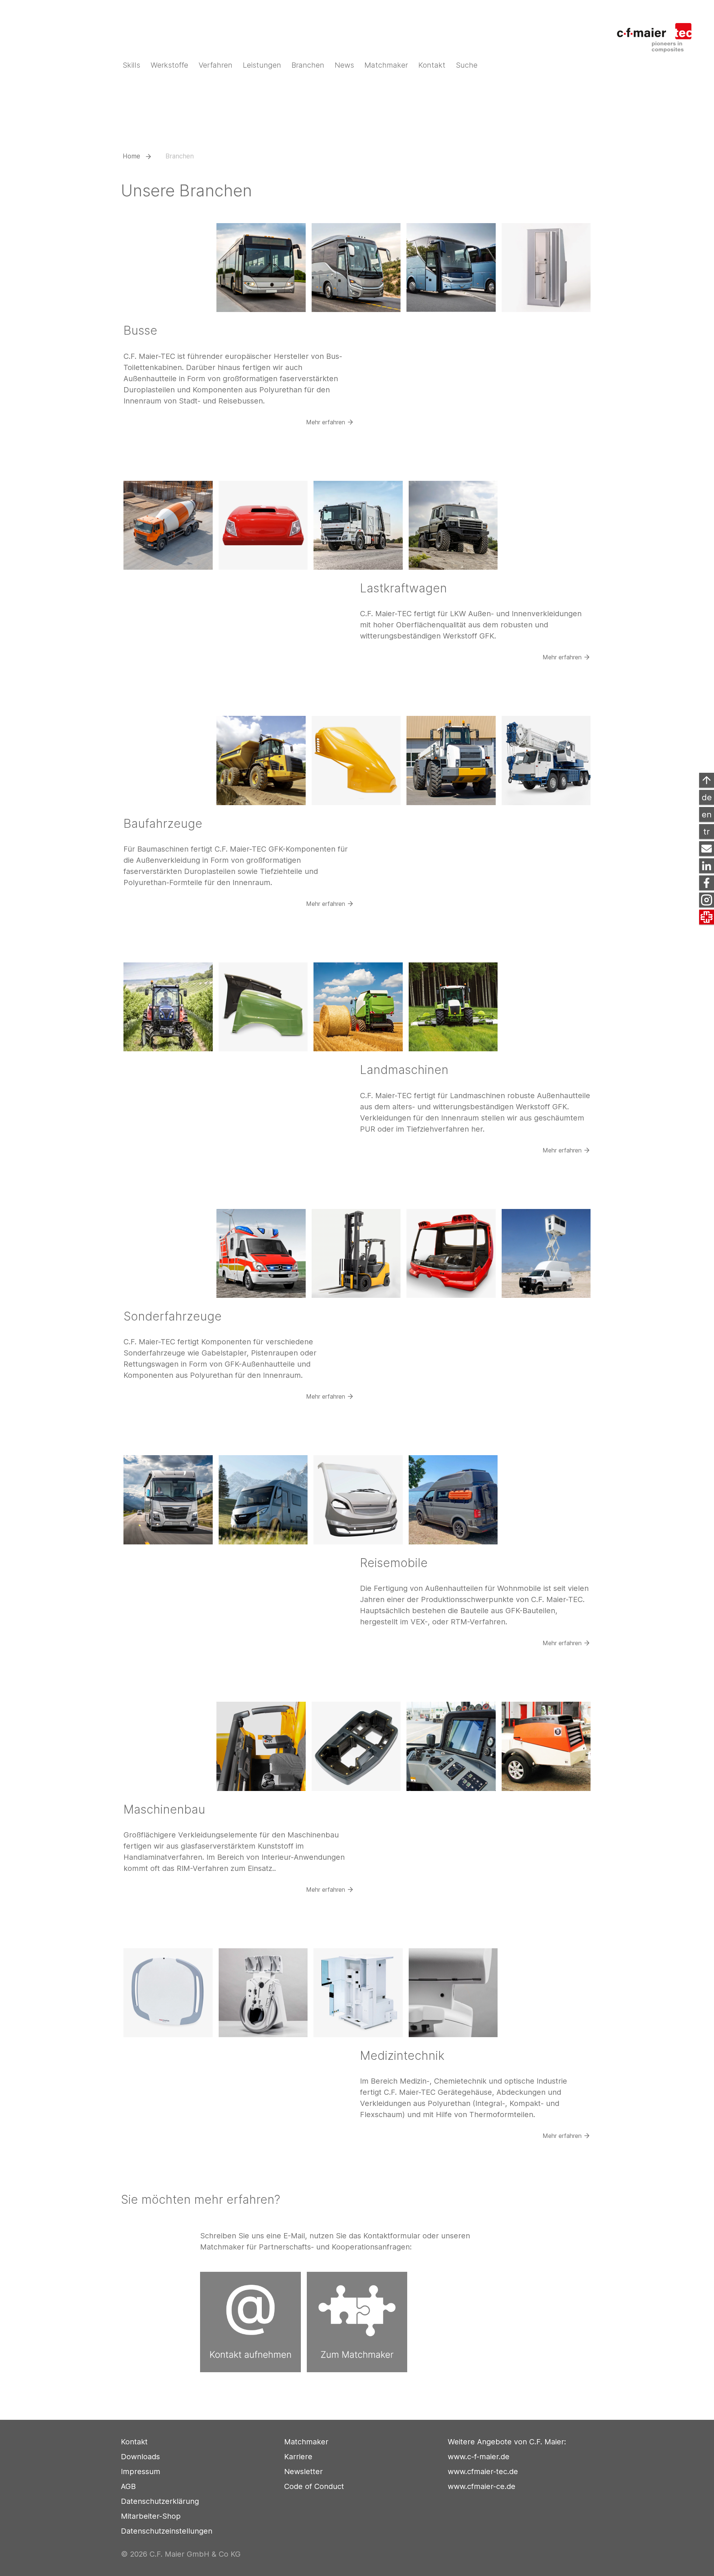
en (707, 814)
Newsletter (303, 2472)
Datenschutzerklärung (160, 2501)
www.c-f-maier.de (479, 2457)
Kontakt (134, 2442)
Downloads (140, 2457)
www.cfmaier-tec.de (483, 2472)
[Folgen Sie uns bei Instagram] (707, 900)
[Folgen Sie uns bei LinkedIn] (707, 866)
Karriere (298, 2457)
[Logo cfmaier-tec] (659, 33)
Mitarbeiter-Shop (151, 2516)
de (707, 797)
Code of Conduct (314, 2486)
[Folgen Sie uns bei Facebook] (707, 883)
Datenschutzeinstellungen (167, 2531)
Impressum (141, 2472)
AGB (128, 2486)
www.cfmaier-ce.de (482, 2486)
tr (707, 832)
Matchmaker (306, 2442)
